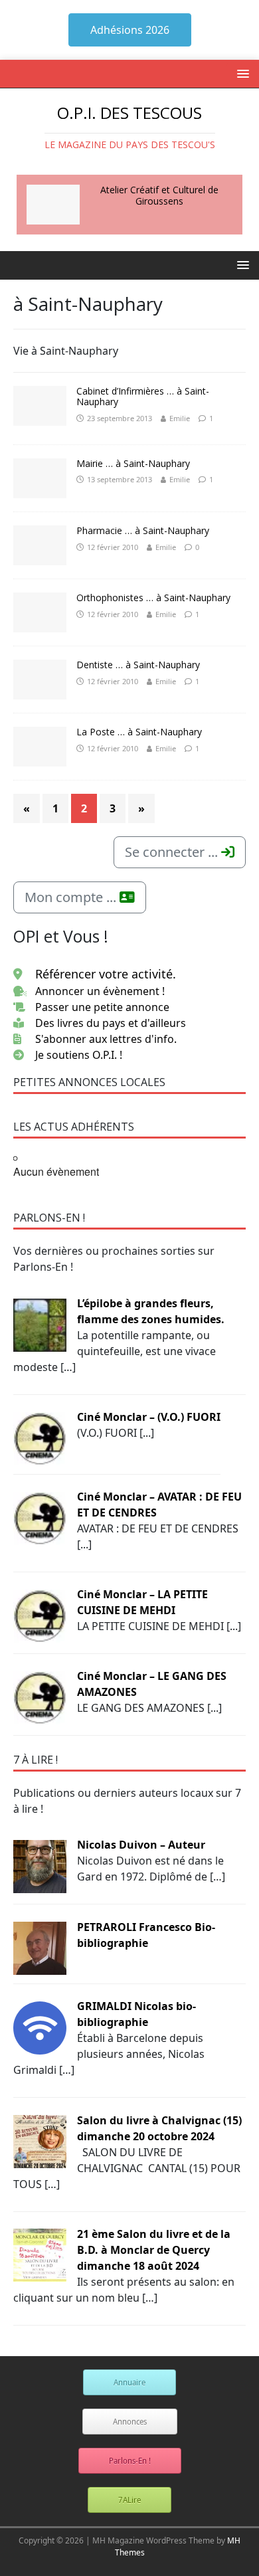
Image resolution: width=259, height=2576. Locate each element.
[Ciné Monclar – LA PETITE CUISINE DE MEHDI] (40, 1615)
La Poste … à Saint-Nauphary (139, 732)
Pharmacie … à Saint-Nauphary (143, 530)
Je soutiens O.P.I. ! (79, 1055)
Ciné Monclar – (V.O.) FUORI (149, 1417)
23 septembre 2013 (120, 418)
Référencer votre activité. (106, 974)
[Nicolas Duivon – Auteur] (40, 1866)
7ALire (129, 2500)
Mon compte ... (72, 897)
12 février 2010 (113, 547)
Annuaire (129, 2382)
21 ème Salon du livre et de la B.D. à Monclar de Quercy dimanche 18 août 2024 (154, 2250)
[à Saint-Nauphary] (40, 406)
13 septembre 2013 (120, 479)
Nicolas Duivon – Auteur (141, 1845)
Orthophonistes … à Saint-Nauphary (153, 598)
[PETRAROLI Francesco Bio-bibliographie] (40, 1948)
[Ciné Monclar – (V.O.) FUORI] (40, 1437)
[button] (241, 73)
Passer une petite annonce (102, 1007)
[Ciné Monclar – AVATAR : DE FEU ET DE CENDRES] (40, 1517)
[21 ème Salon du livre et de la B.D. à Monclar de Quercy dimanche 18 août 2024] (40, 2254)
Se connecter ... (173, 852)
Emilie (180, 418)
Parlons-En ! (130, 2461)
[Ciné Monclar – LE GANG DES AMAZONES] (40, 1697)
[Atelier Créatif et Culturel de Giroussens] (53, 205)
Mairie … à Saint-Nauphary (133, 463)
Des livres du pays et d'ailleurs (111, 1023)
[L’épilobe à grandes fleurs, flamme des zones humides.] (40, 1324)
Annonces (130, 2422)
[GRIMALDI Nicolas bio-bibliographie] (40, 2027)
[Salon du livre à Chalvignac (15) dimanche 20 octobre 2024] (40, 2141)
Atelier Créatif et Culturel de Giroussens (159, 195)
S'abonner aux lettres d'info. (106, 1039)
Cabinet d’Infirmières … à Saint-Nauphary (143, 397)
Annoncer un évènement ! (100, 991)
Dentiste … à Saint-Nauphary (138, 665)
